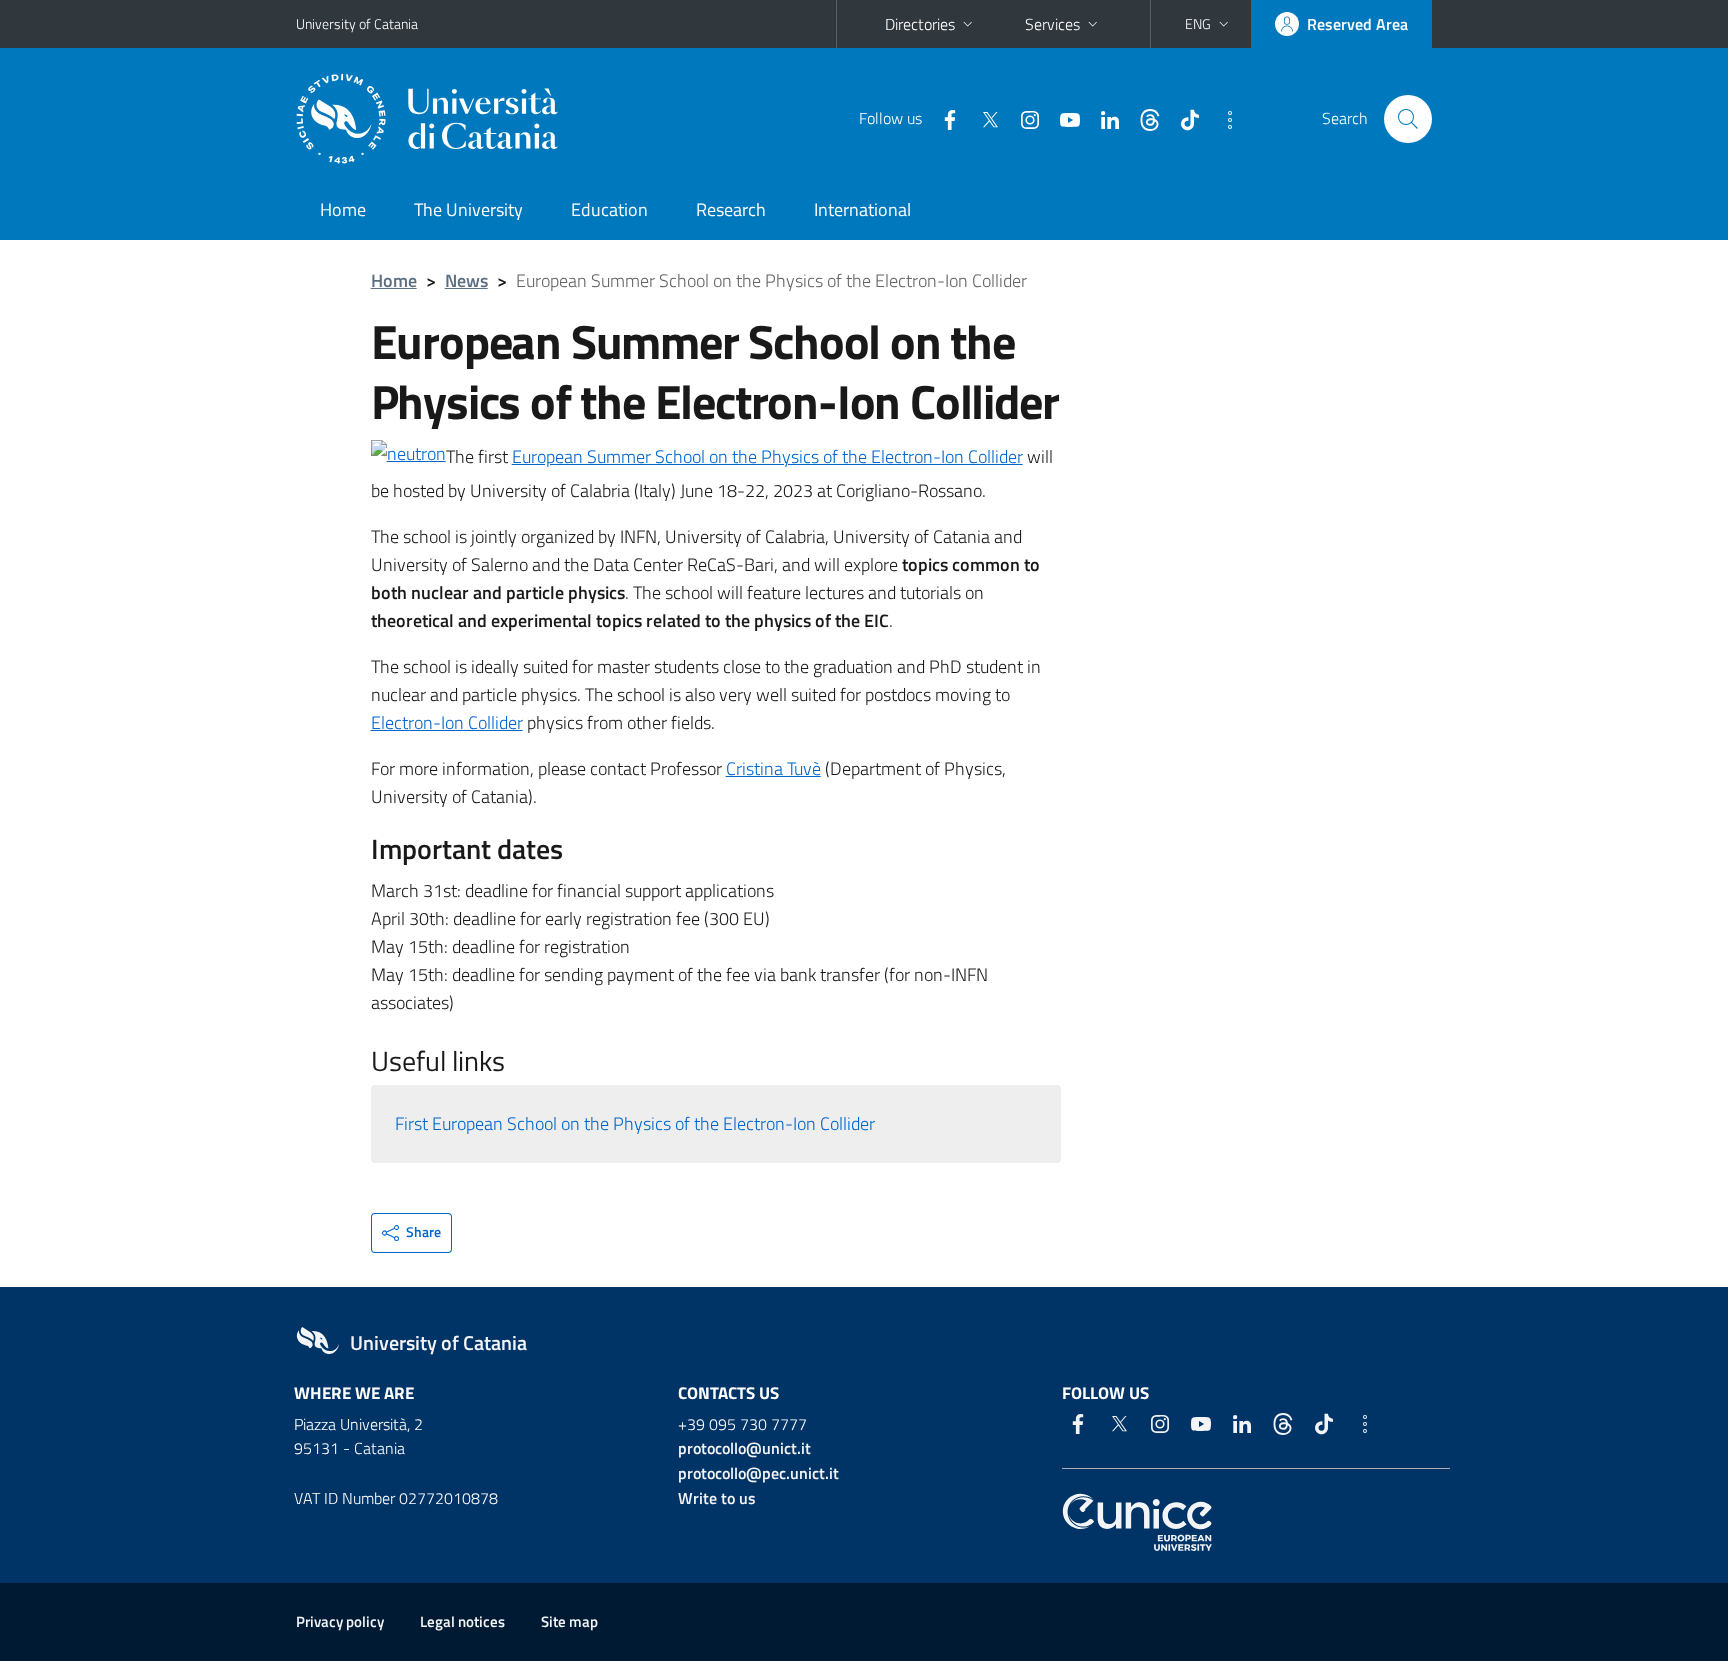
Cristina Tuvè (773, 768)
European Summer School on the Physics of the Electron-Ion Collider (767, 456)
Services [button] (1052, 24)
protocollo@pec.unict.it (758, 1473)
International (862, 209)
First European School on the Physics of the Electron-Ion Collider (635, 1123)
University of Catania (357, 23)
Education (609, 209)
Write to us (717, 1498)
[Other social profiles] (1222, 118)
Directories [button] (920, 24)
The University (468, 209)
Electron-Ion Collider (447, 722)
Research (731, 209)
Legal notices (462, 1621)
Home (343, 209)
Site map (569, 1621)
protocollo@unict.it (744, 1448)
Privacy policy (340, 1621)
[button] (1209, 24)
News (466, 280)
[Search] (1408, 119)
